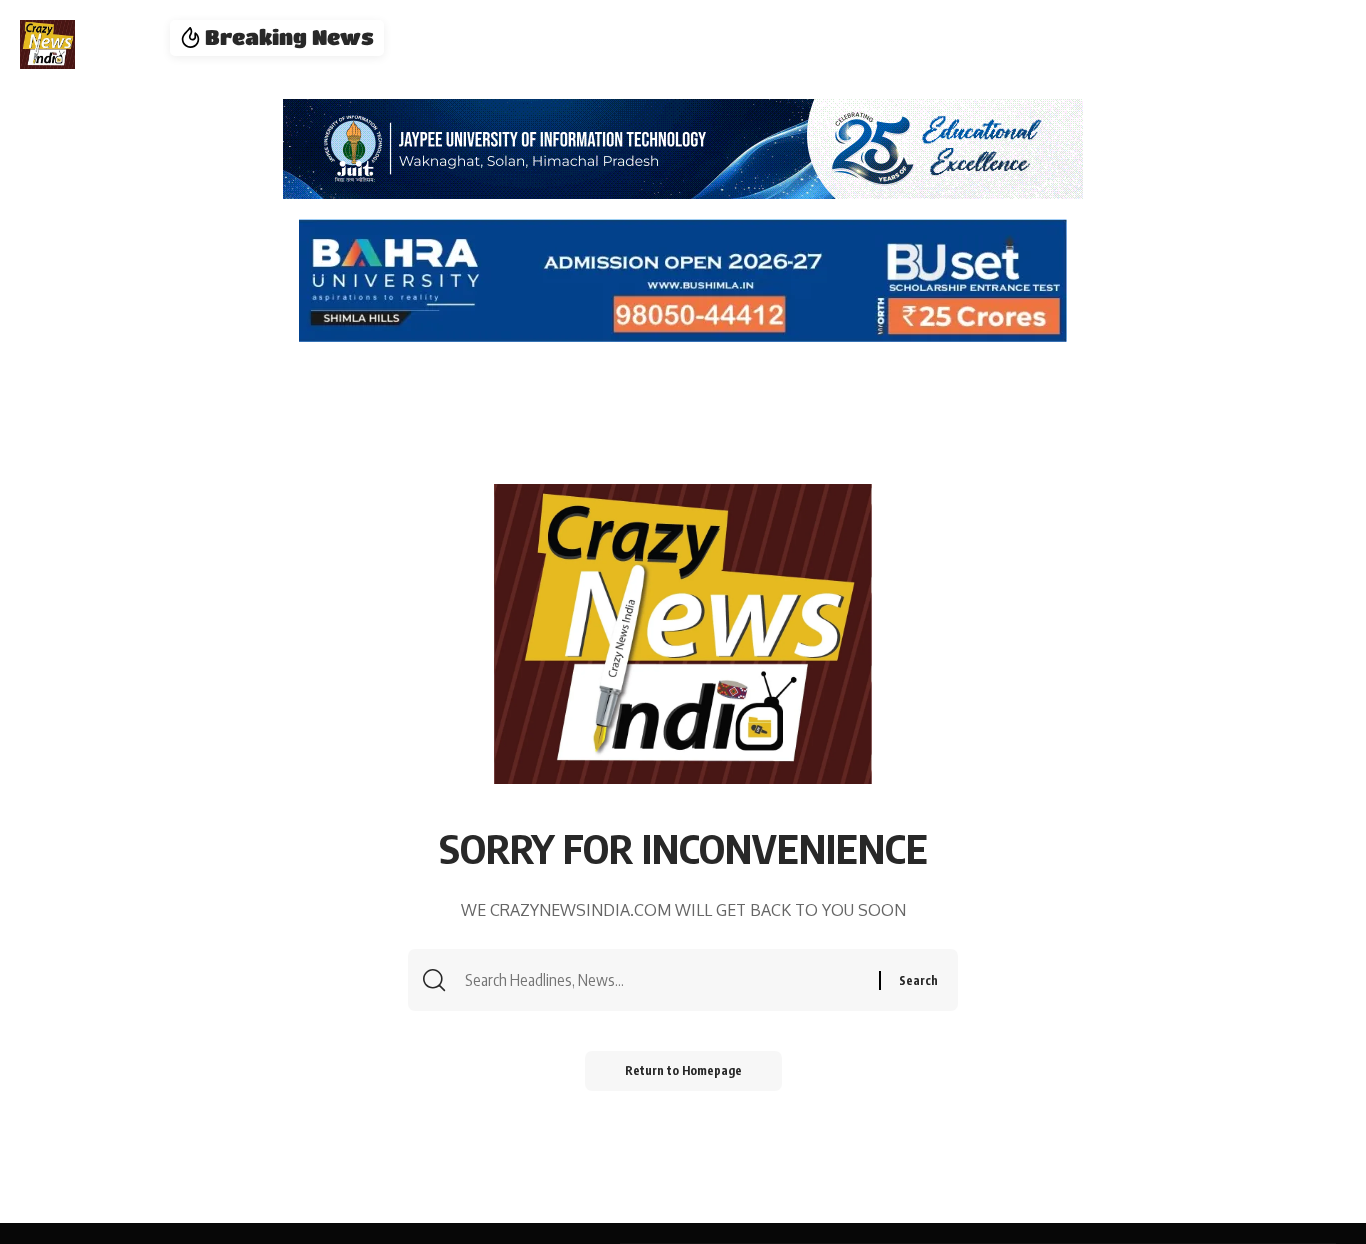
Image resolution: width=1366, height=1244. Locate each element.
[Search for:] (669, 980)
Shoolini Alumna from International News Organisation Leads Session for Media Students (749, 38)
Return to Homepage (683, 1070)
